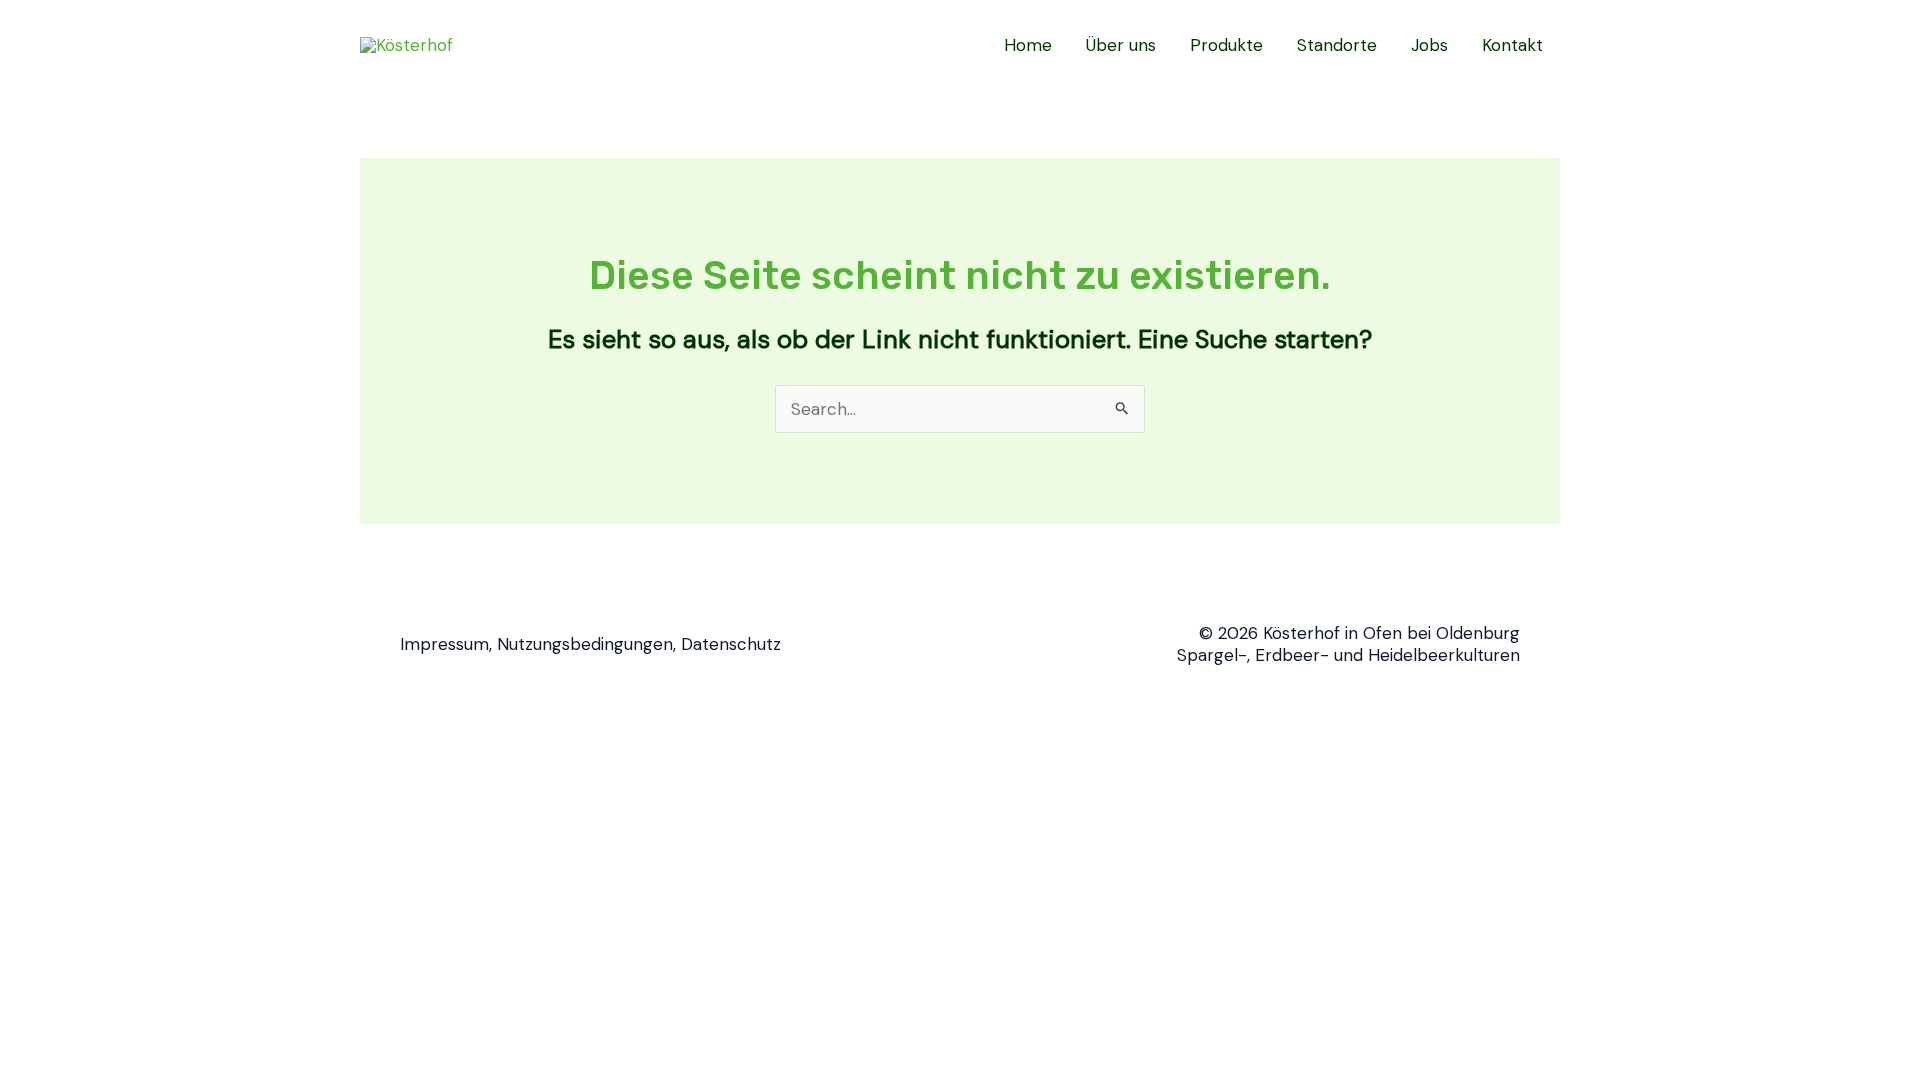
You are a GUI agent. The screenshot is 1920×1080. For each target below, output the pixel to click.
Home (1028, 45)
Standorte (1337, 45)
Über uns (1121, 45)
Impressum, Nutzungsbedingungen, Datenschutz (590, 644)
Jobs (1429, 45)
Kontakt (1512, 45)
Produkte (1226, 45)
